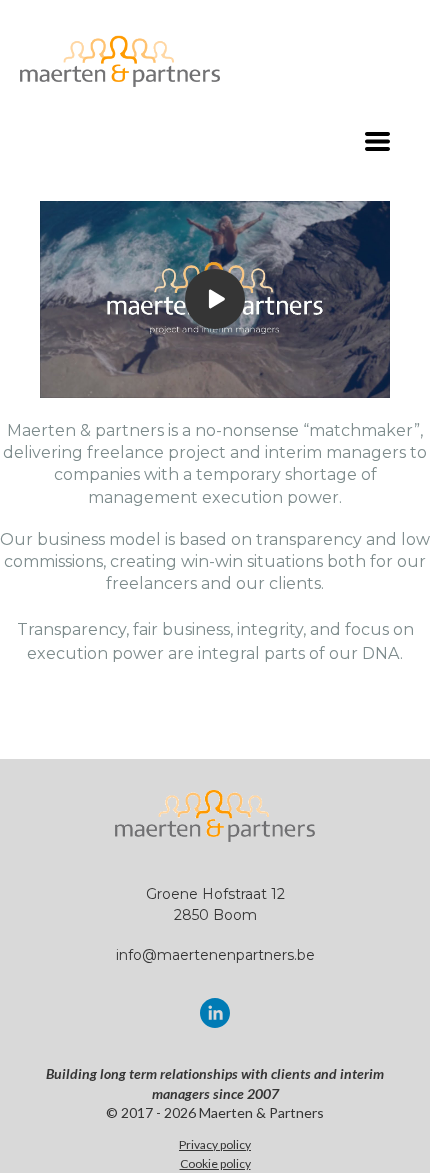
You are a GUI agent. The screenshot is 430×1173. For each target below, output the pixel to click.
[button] (377, 141)
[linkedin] (215, 1013)
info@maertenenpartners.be (215, 955)
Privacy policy (215, 1144)
